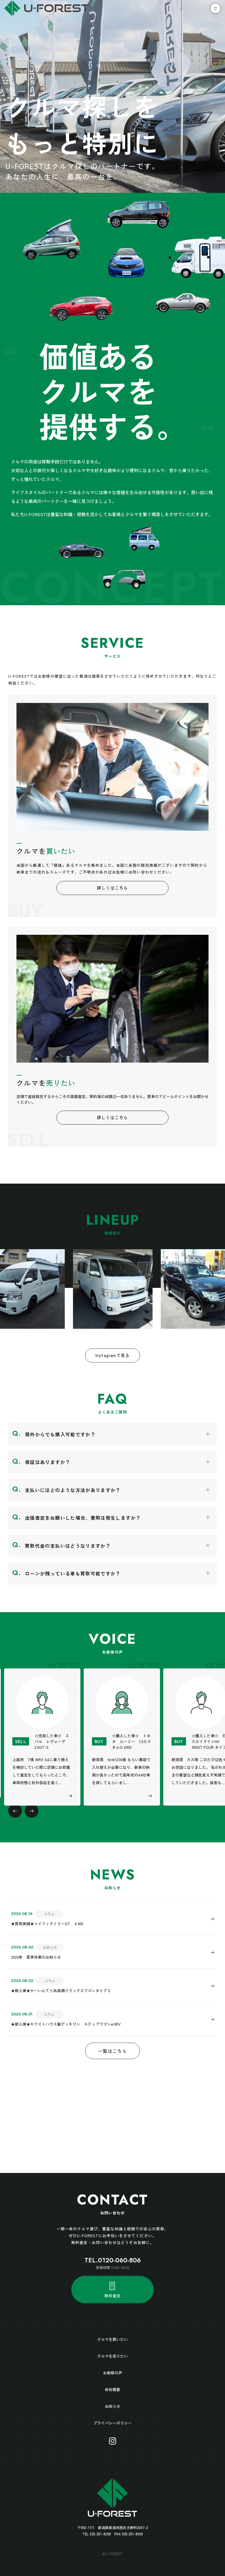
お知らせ (113, 2406)
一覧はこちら (113, 2051)
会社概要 (113, 2389)
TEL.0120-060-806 (113, 2260)
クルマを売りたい (113, 2356)
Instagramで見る (113, 1355)
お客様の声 (113, 2373)
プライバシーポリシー (113, 2423)
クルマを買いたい (113, 2339)
